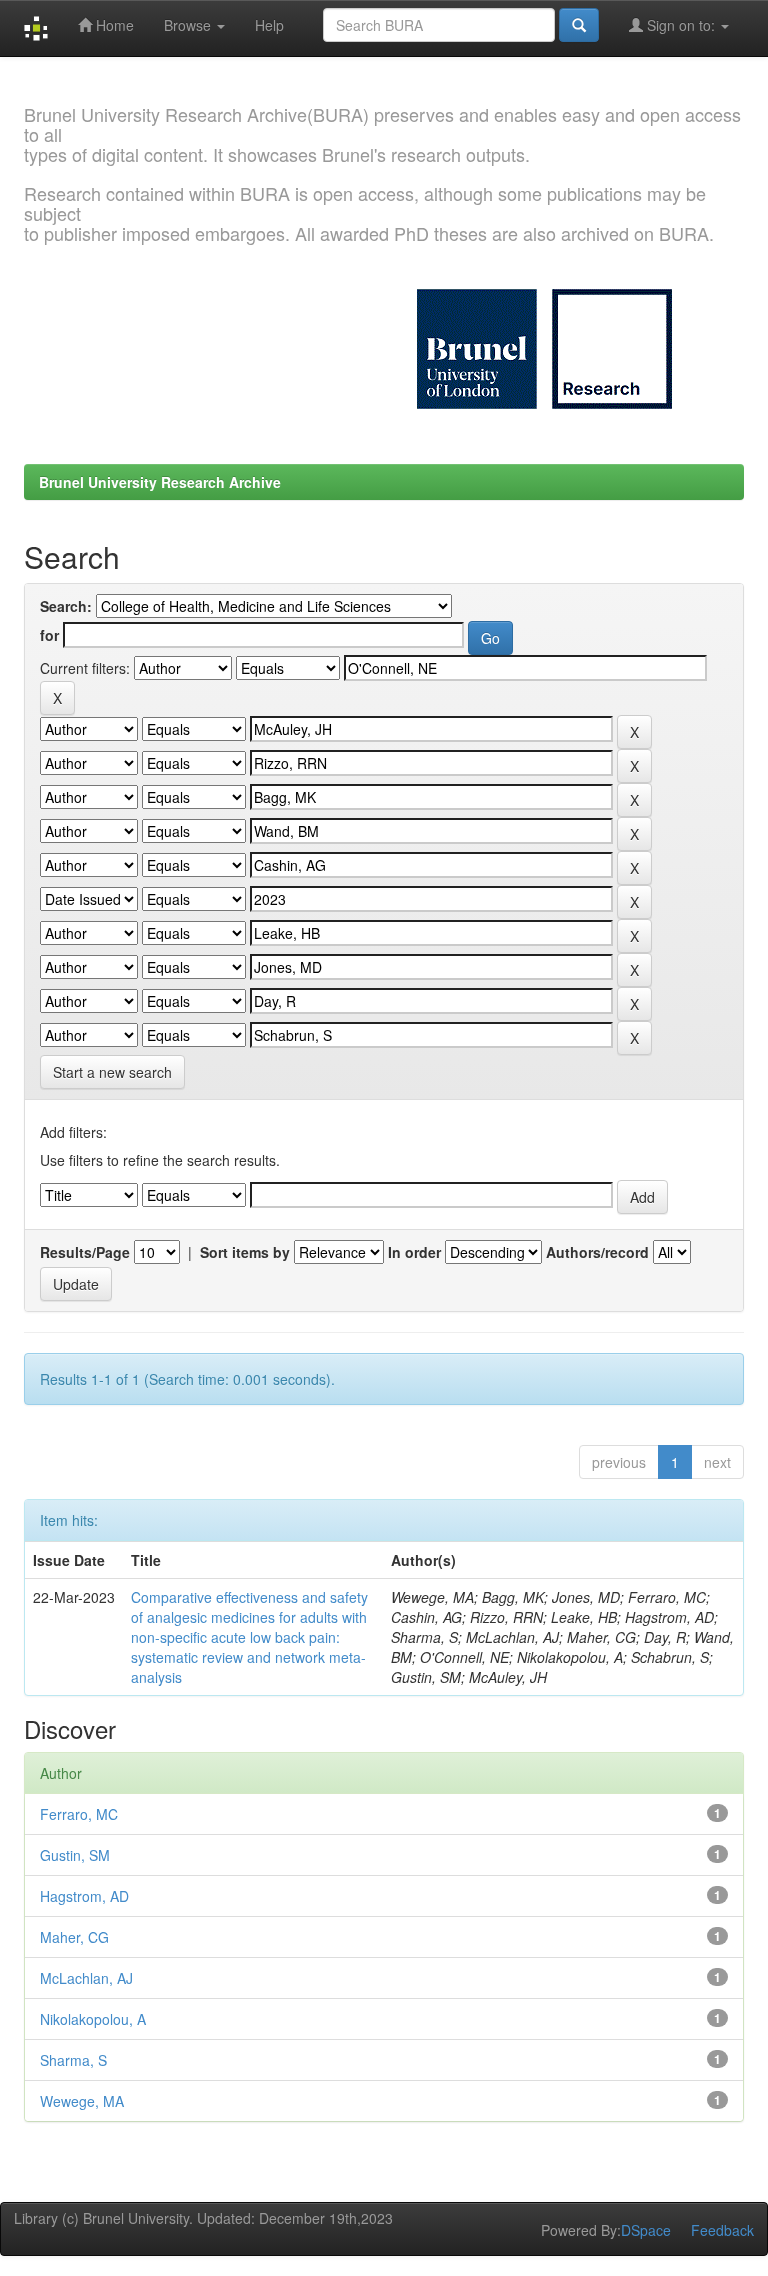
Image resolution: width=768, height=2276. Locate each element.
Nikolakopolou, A (93, 2019)
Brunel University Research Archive (160, 482)
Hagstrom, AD (84, 1896)
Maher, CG (74, 1937)
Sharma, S (73, 2060)
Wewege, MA (82, 2101)
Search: (66, 606)
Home (113, 25)
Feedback (722, 2230)
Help (269, 25)
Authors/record (597, 1252)
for (49, 635)
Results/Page (85, 1252)
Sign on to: (681, 25)
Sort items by (245, 1252)
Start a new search (112, 1072)
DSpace (646, 2230)
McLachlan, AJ (86, 1978)
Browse (189, 25)
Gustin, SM (75, 1855)
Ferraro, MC (79, 1814)
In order (414, 1252)
